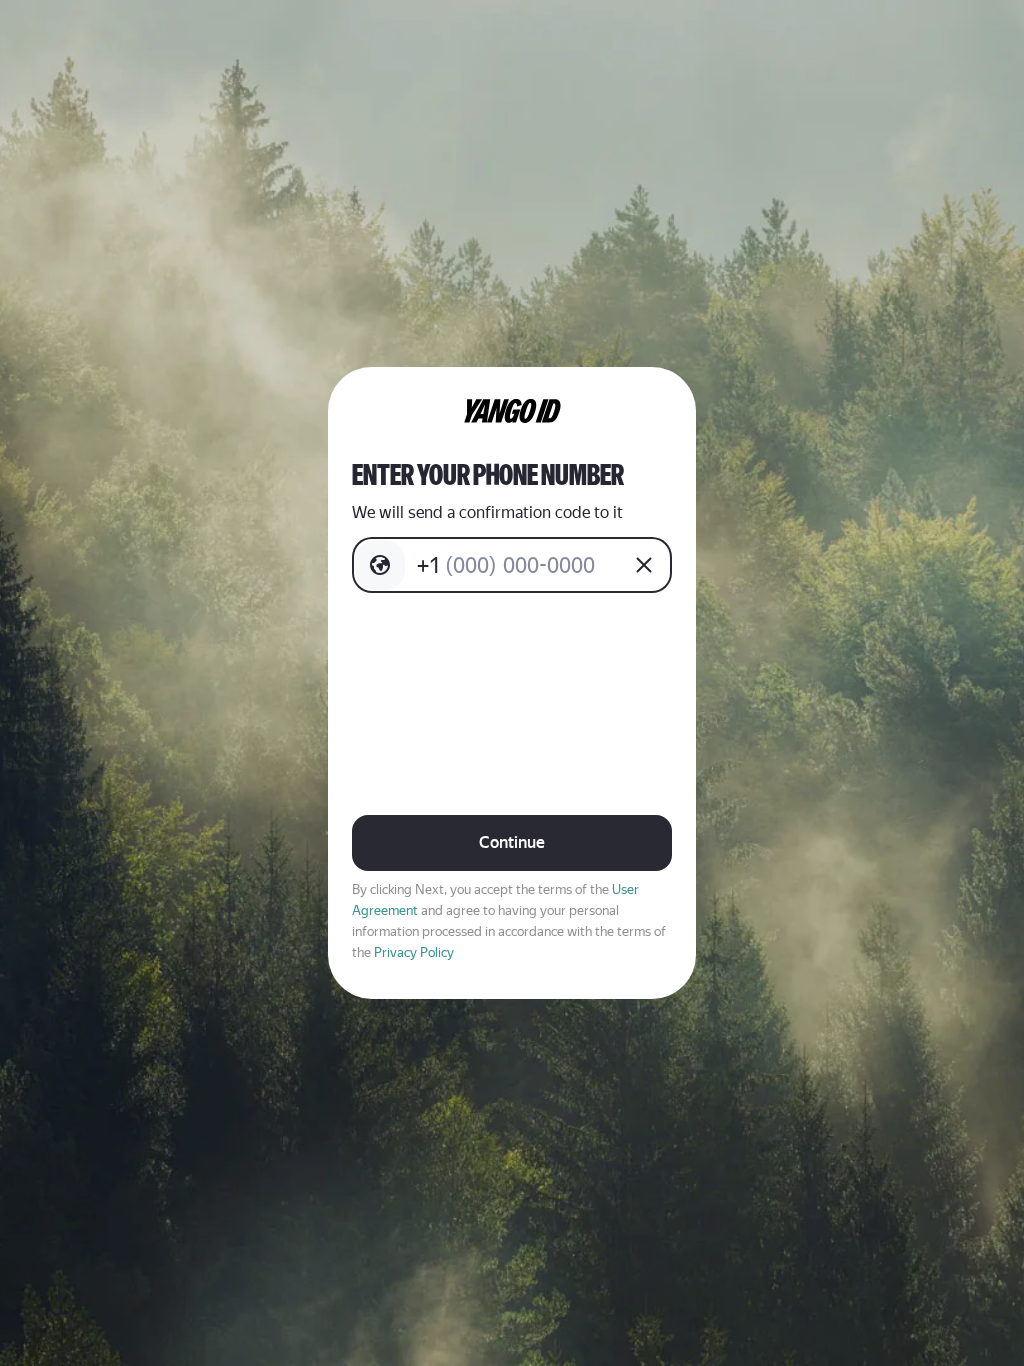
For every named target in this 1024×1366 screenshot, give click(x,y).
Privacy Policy (414, 952)
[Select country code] (380, 565)
